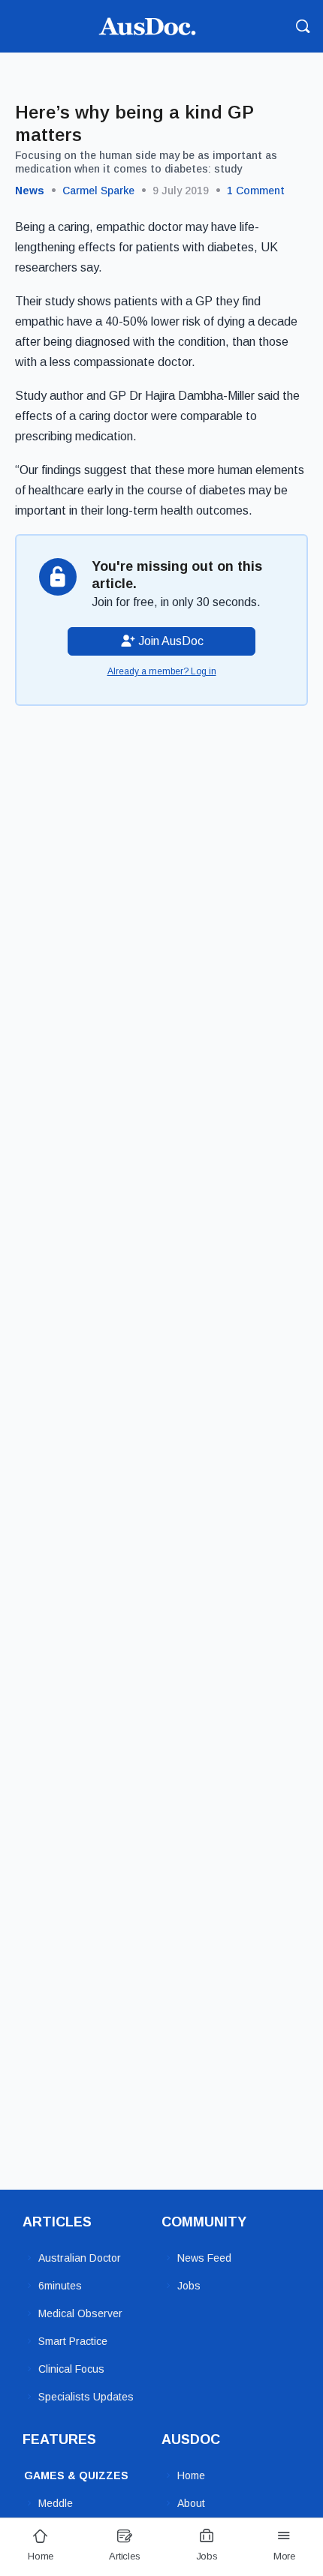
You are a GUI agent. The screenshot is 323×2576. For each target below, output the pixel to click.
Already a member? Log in (162, 671)
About (191, 2503)
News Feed (204, 2258)
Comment (256, 191)
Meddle (56, 2503)
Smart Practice (73, 2341)
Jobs (189, 2286)
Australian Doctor (80, 2258)
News (30, 191)
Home (191, 2475)
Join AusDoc (169, 641)
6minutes (60, 2286)
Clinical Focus (71, 2369)
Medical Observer (80, 2313)
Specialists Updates (86, 2397)
